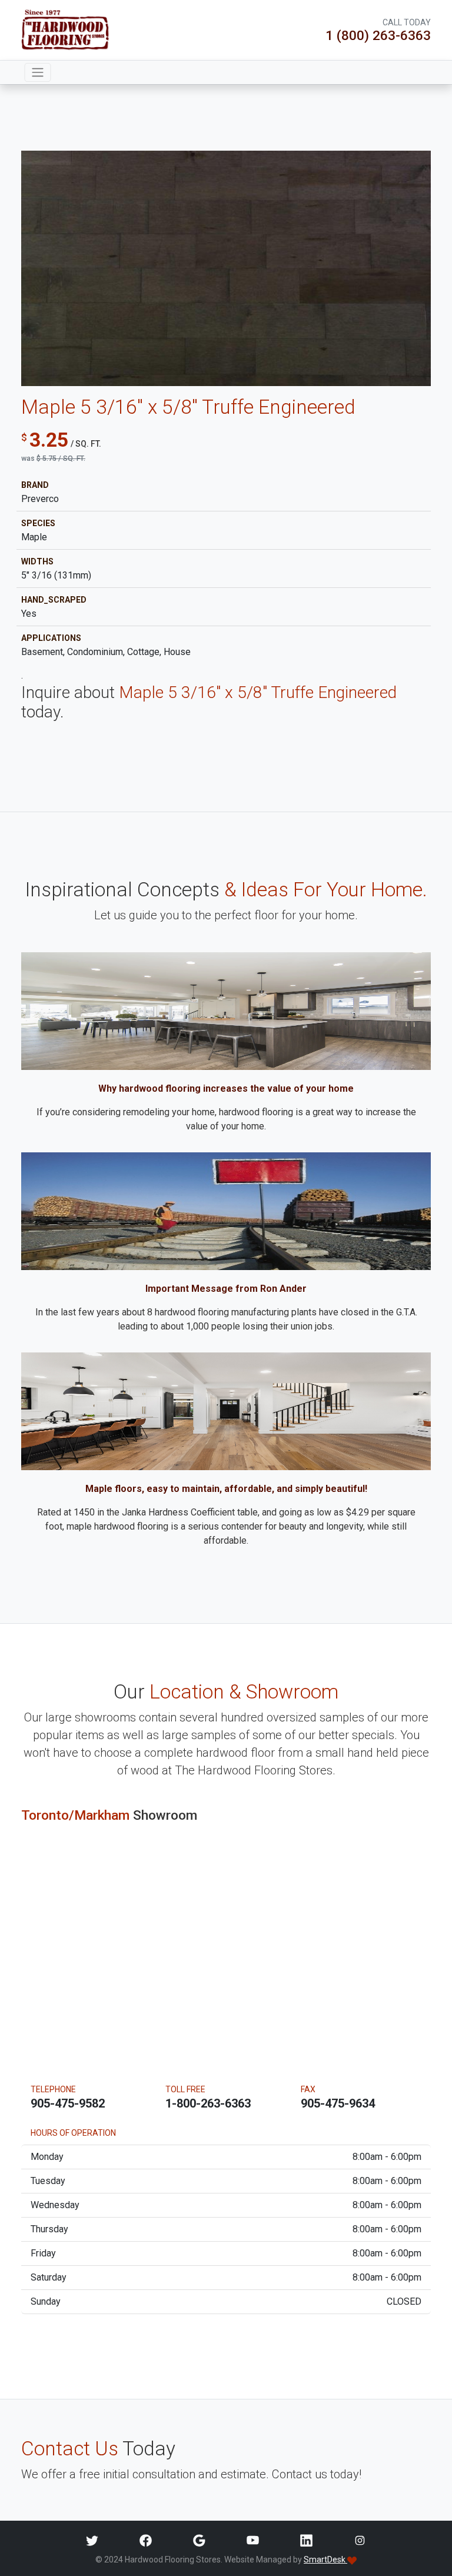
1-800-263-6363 (208, 2103)
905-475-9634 (338, 2103)
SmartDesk (325, 2560)
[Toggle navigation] (38, 72)
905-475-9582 (68, 2103)
